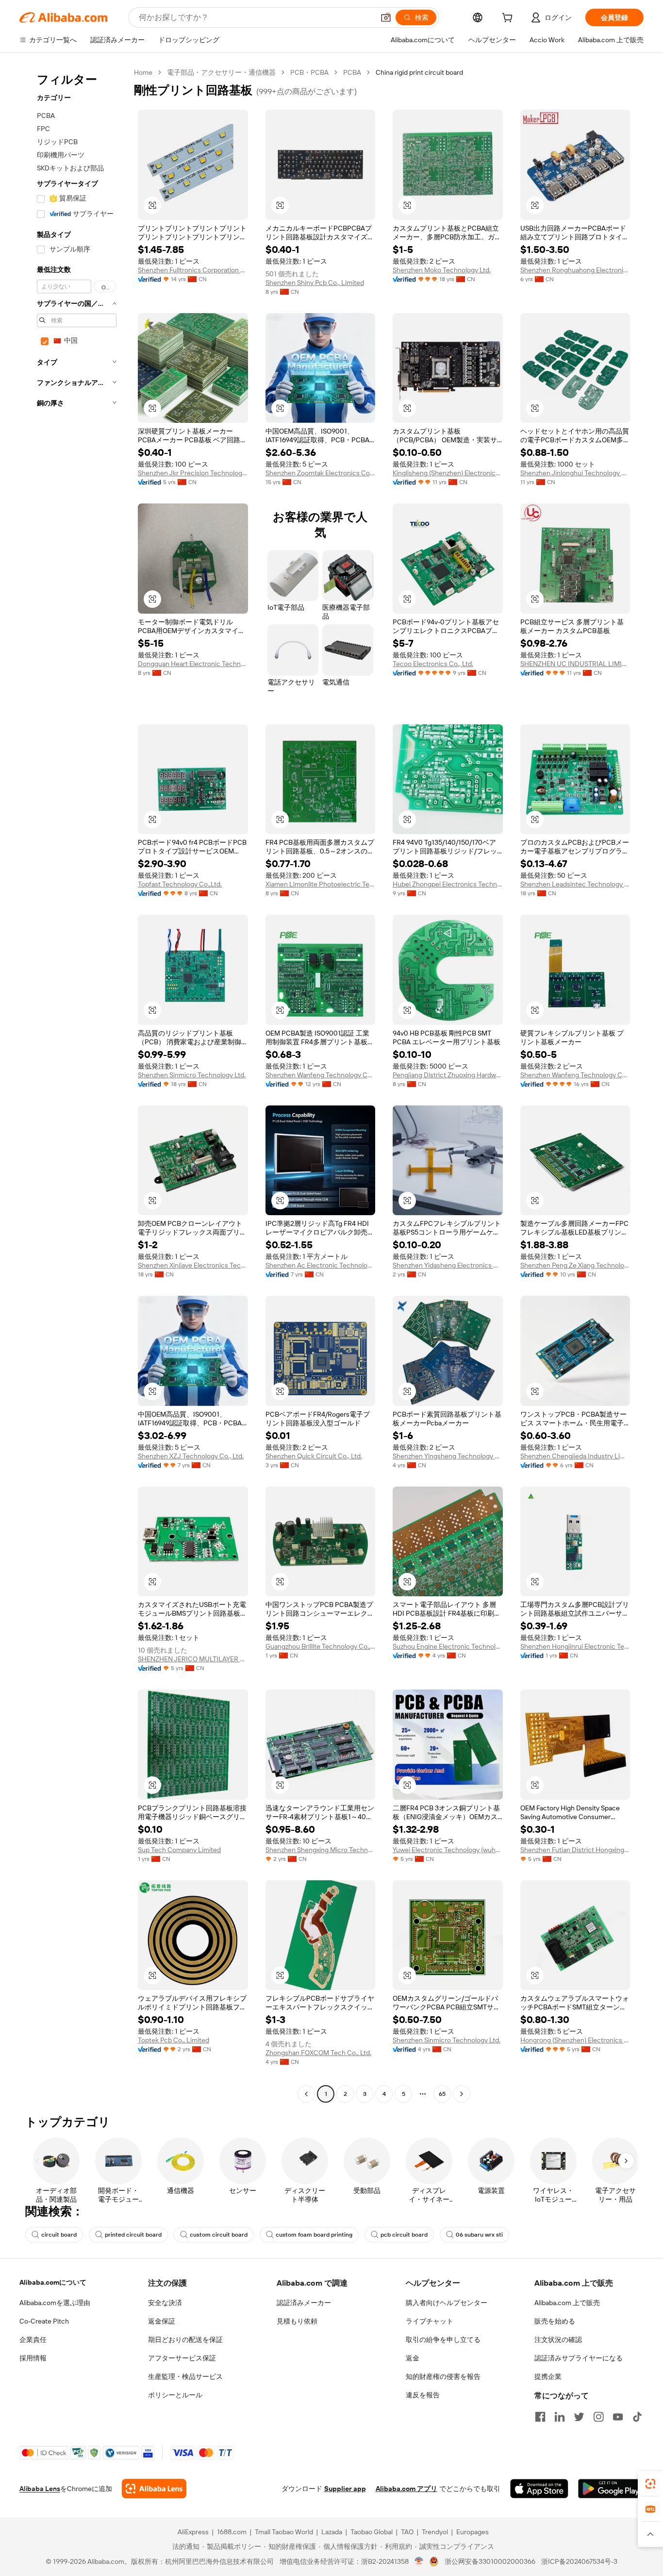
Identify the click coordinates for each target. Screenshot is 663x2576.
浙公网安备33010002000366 (490, 2561)
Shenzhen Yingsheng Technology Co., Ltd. (448, 1456)
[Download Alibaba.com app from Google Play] (611, 2489)
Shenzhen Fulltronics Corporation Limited (193, 270)
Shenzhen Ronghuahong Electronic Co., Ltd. (575, 270)
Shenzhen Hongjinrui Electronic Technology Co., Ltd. (575, 1646)
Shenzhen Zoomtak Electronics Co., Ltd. (321, 473)
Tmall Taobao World (284, 2532)
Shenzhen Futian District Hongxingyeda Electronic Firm (575, 1850)
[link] (650, 2484)
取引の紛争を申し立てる (443, 2340)
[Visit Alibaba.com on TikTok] (637, 2417)
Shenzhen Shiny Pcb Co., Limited (315, 283)
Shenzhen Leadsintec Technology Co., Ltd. (575, 884)
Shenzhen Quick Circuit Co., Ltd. (314, 1456)
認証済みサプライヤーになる (579, 2358)
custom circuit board (219, 2235)
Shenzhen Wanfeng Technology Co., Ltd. (321, 1075)
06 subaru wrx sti (479, 2235)
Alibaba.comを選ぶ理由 (55, 2303)
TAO (407, 2532)
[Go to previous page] (306, 2094)
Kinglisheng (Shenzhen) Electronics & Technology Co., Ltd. (448, 473)
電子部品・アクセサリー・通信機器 (221, 72)
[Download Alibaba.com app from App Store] (539, 2489)
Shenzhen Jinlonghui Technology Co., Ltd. (575, 473)
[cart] (509, 19)
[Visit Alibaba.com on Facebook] (540, 2417)
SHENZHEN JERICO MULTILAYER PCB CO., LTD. (193, 1659)
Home (143, 72)
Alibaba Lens (40, 2489)
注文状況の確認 (558, 2340)
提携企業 (548, 2376)
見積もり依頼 (297, 2321)
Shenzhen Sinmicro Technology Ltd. (192, 1075)
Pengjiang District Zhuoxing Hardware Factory (448, 1075)
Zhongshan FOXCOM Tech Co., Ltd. (318, 2053)
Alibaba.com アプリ (406, 2489)
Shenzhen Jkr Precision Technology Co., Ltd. (193, 473)
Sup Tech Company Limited (179, 1850)
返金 (413, 2358)
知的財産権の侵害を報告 (443, 2376)
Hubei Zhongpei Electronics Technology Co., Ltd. (448, 884)
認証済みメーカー (304, 2303)
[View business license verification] (419, 2561)
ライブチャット (430, 2321)
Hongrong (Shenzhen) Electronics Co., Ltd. (575, 2040)
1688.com (232, 2532)
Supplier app (345, 2489)
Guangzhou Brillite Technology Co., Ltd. (321, 1646)
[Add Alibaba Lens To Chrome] (154, 2489)
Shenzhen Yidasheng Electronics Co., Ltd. (448, 1265)
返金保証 (162, 2321)
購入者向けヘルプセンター (447, 2303)
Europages (472, 2532)
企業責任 (33, 2340)
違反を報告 (423, 2395)
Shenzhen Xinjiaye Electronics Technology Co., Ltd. (193, 1265)
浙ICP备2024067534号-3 (579, 2561)
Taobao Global (372, 2532)
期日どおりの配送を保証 (185, 2340)
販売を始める (555, 2321)
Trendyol (435, 2532)
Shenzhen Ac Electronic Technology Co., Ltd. (321, 1265)
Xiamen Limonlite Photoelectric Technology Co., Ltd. (321, 884)
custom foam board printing (314, 2235)
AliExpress (193, 2532)
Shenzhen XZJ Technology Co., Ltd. (191, 1456)
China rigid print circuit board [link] (419, 72)
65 (442, 2094)
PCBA (352, 72)
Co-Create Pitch (44, 2321)
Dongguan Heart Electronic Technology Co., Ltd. (193, 664)
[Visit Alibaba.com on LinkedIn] (560, 2417)
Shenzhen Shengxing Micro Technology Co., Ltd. (321, 1850)
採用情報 (33, 2358)
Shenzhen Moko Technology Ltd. (442, 270)
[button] (386, 17)
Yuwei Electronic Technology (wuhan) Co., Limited (448, 1850)
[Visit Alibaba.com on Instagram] (598, 2417)
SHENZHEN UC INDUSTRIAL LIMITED (575, 664)
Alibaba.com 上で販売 (567, 2303)
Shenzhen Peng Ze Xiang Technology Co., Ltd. (575, 1265)
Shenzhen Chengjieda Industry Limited (575, 1456)
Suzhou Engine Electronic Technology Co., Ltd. (448, 1646)
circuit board (59, 2235)
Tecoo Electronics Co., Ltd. (433, 664)
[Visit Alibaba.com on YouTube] (618, 2417)
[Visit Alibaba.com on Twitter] (579, 2417)
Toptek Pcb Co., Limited (174, 2040)
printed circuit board (133, 2235)
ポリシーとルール (175, 2395)
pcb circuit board (404, 2235)
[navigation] (74, 1084)
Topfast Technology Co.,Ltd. (180, 884)
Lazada (332, 2532)
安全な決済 (165, 2303)
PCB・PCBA (309, 72)
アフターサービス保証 (182, 2358)
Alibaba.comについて (53, 2282)
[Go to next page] (462, 2094)
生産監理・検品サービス (185, 2376)
